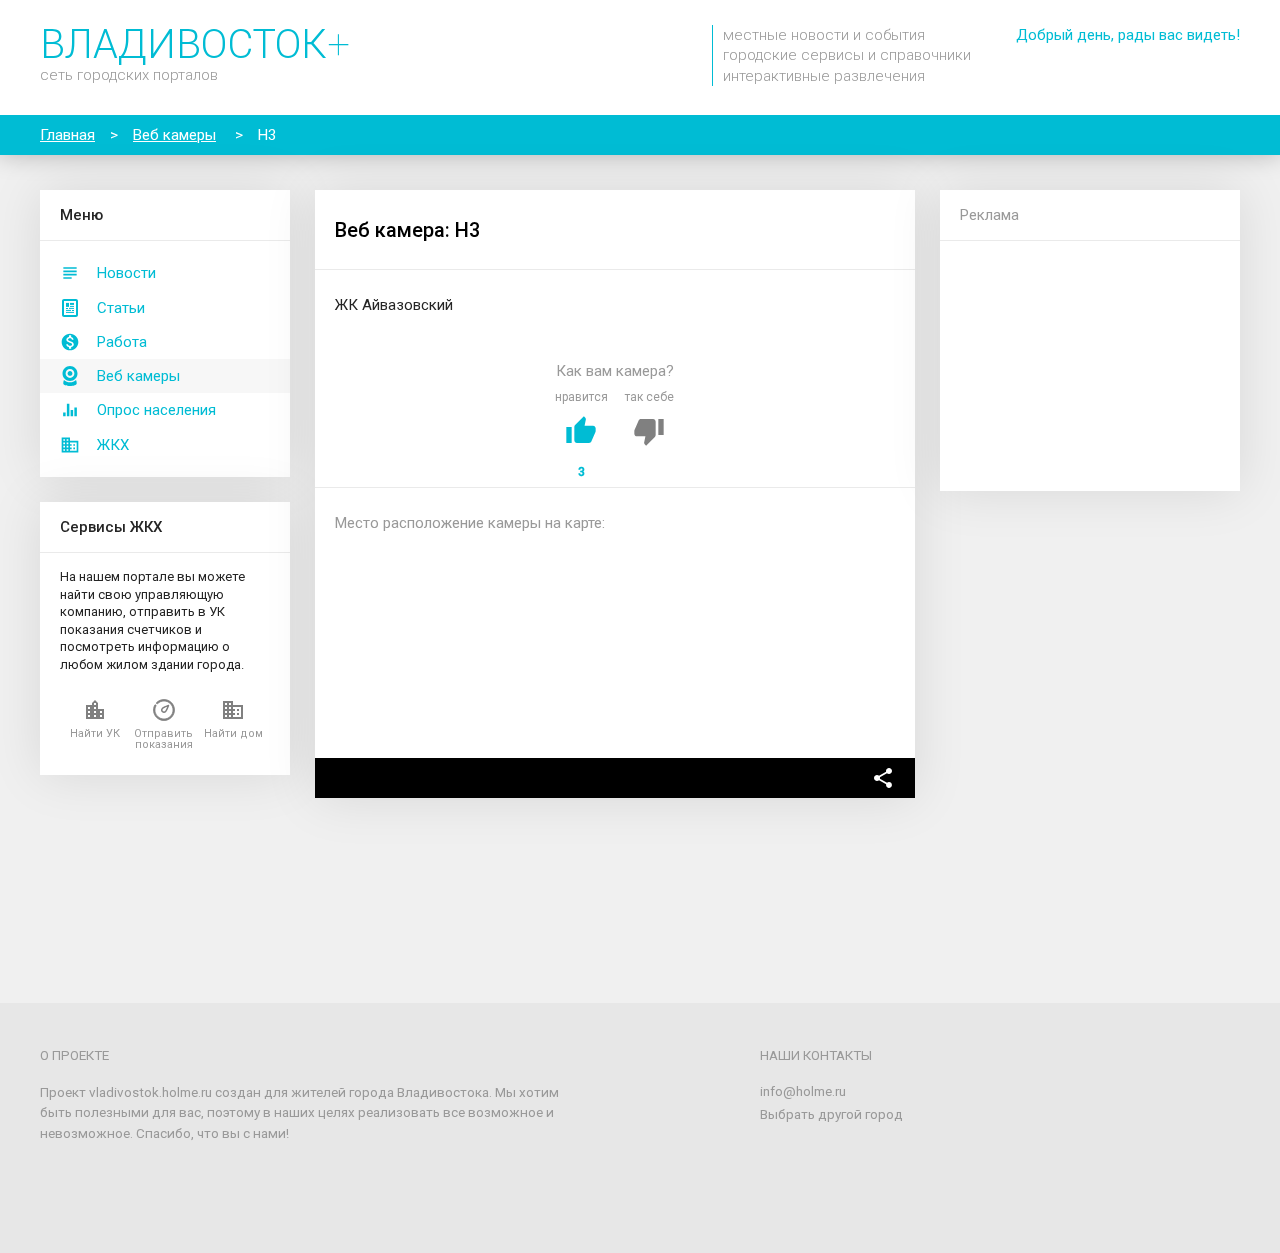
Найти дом (233, 733)
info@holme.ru (803, 1091)
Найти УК (95, 733)
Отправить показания (163, 739)
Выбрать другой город (831, 1114)
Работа (122, 342)
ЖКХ (113, 445)
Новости (126, 273)
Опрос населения (156, 410)
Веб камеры (138, 376)
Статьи (121, 308)
